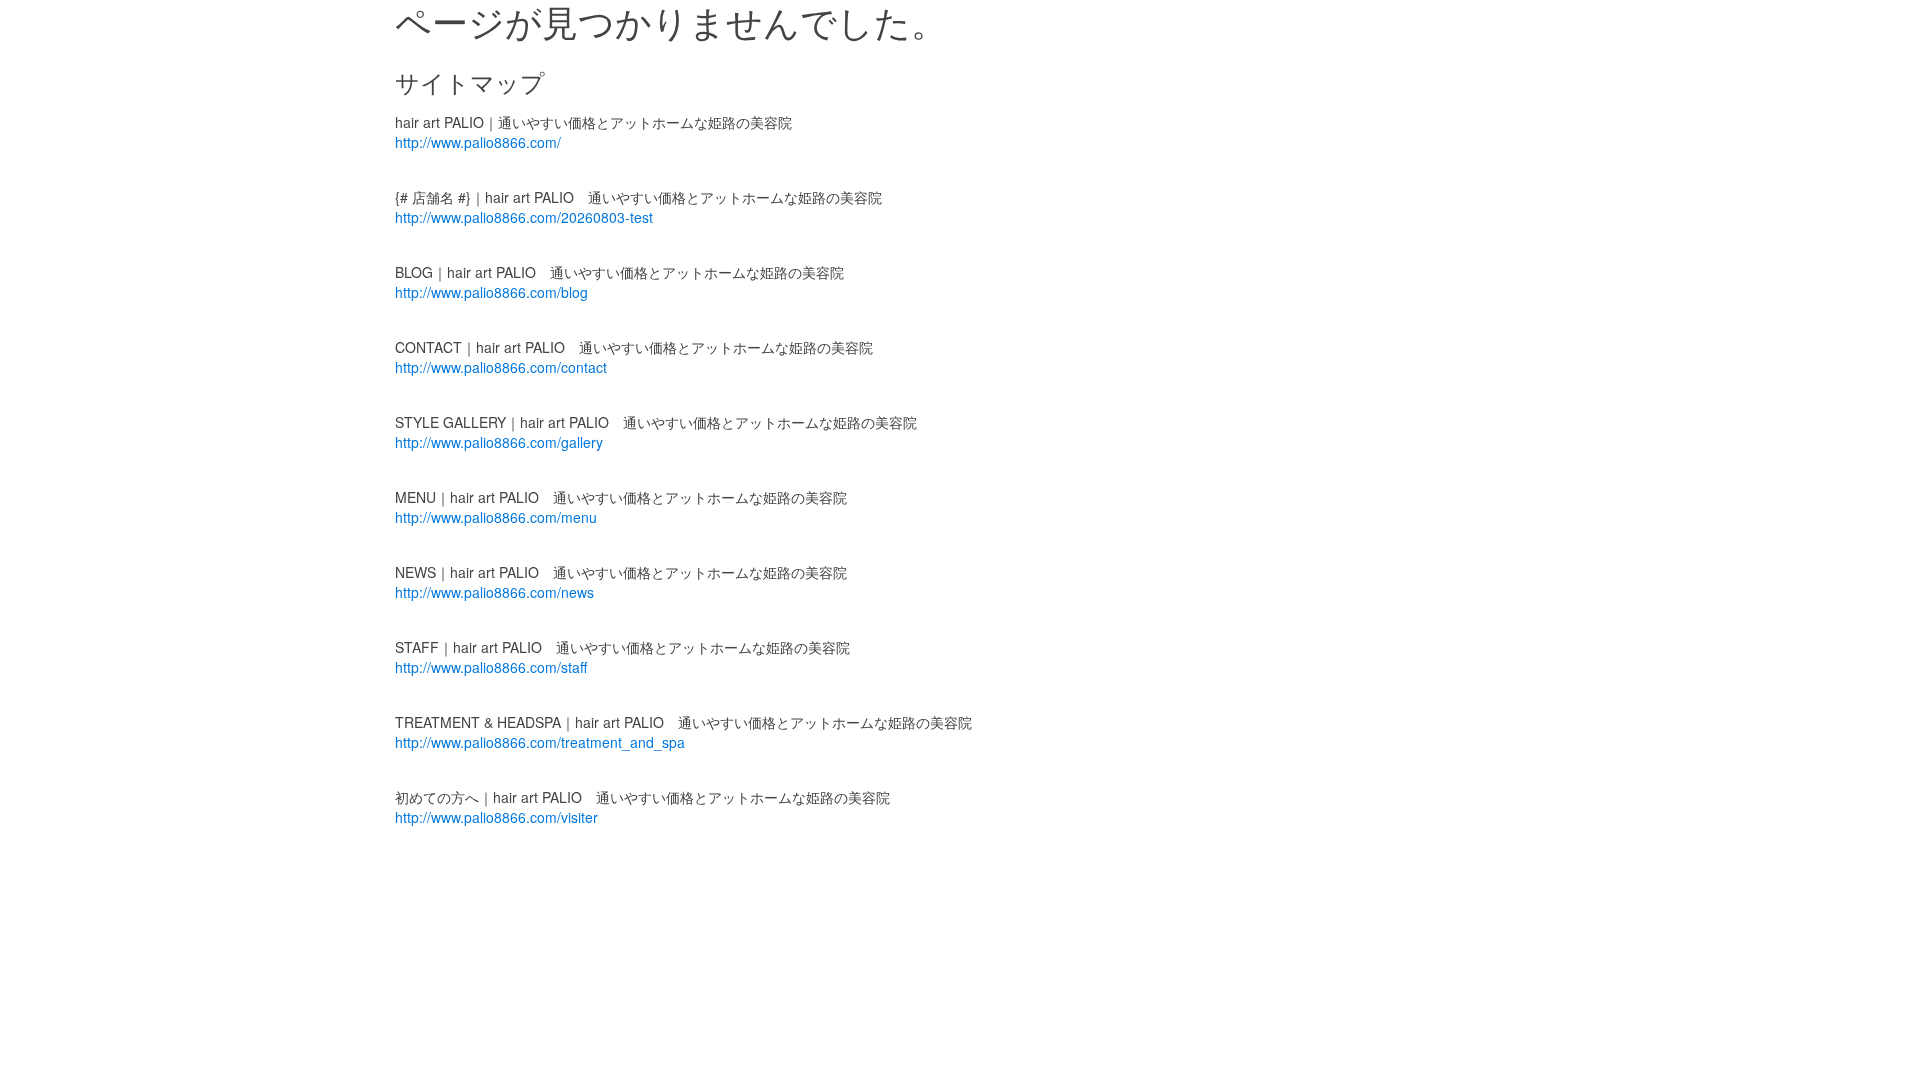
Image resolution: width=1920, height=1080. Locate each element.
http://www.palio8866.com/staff (491, 667)
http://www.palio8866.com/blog (491, 292)
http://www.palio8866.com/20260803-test (524, 217)
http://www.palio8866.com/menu (496, 517)
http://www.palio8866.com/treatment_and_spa (540, 742)
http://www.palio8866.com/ (478, 142)
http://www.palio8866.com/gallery (499, 442)
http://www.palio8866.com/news (494, 592)
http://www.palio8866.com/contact (501, 367)
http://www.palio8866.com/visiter (496, 817)
